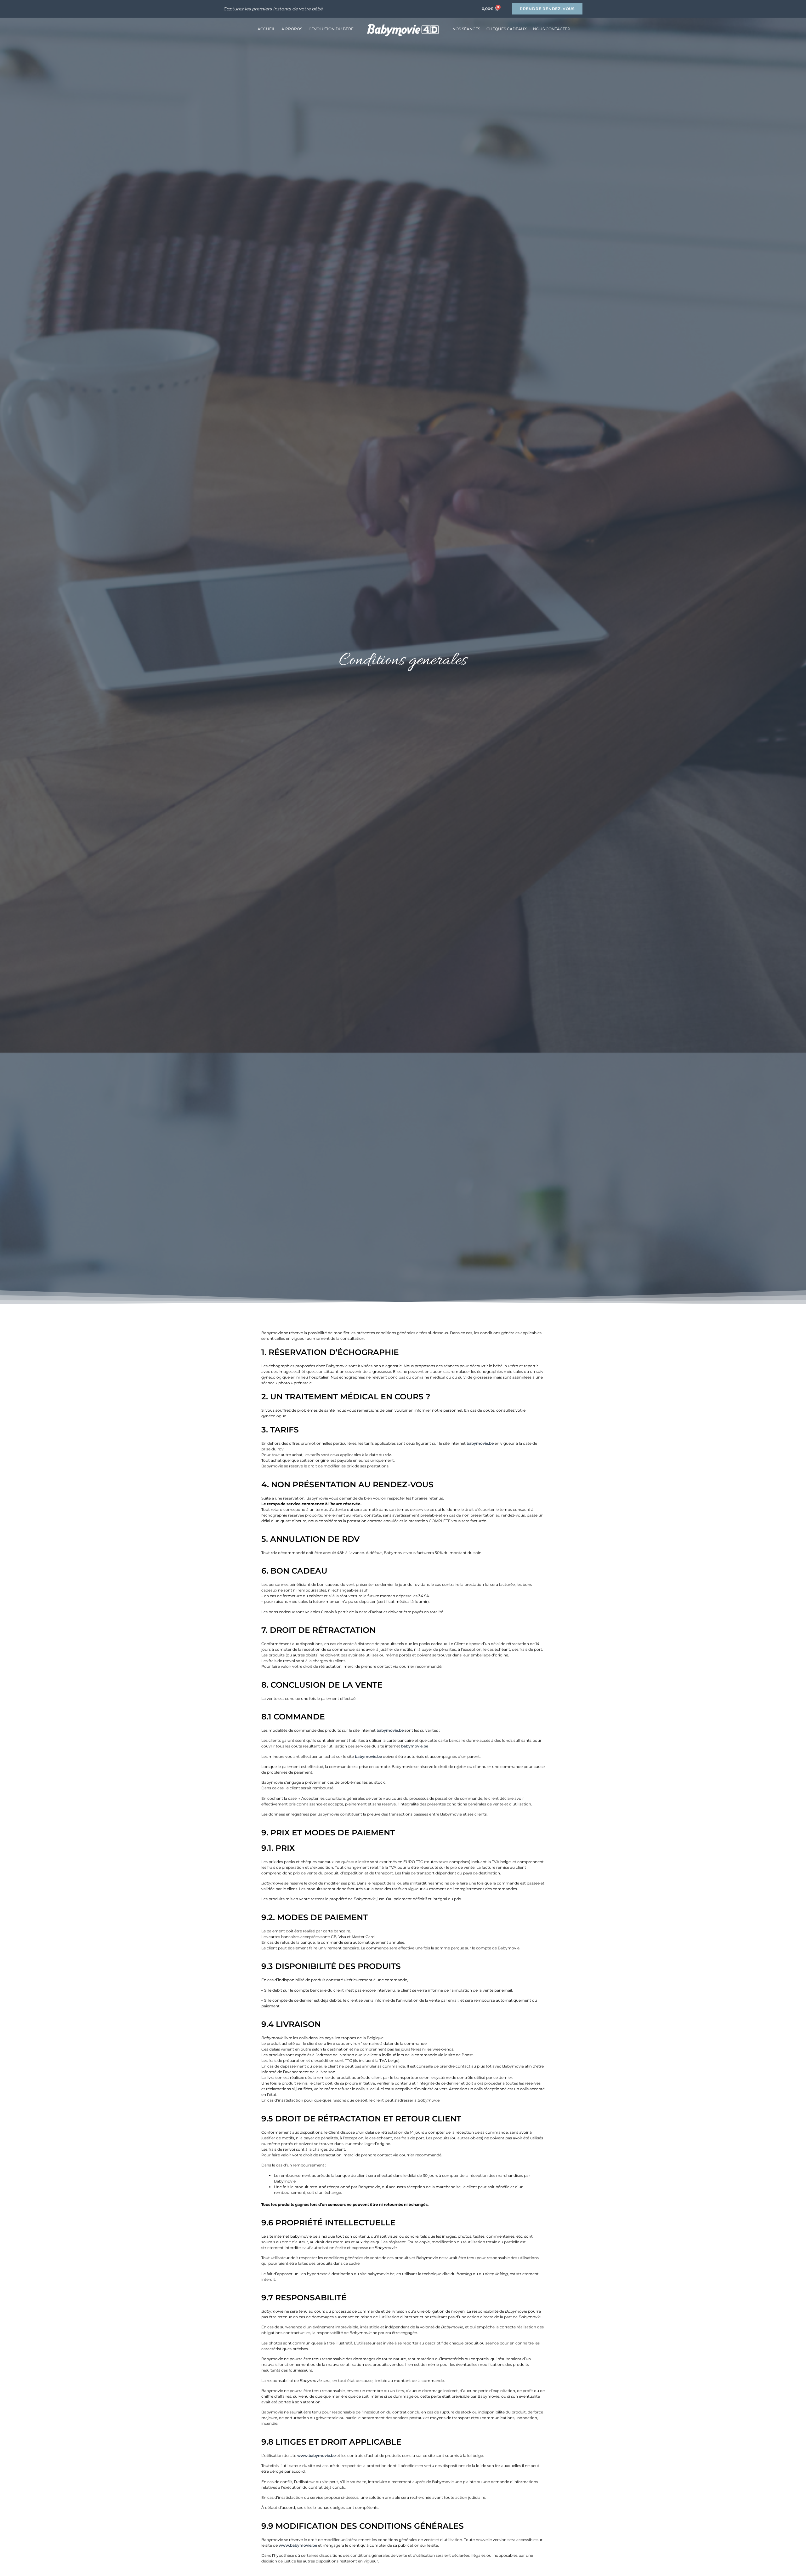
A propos (292, 29)
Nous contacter (552, 29)
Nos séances (466, 29)
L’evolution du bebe (331, 29)
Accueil (266, 29)
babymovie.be (480, 1443)
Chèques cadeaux (507, 29)
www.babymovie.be (316, 2456)
